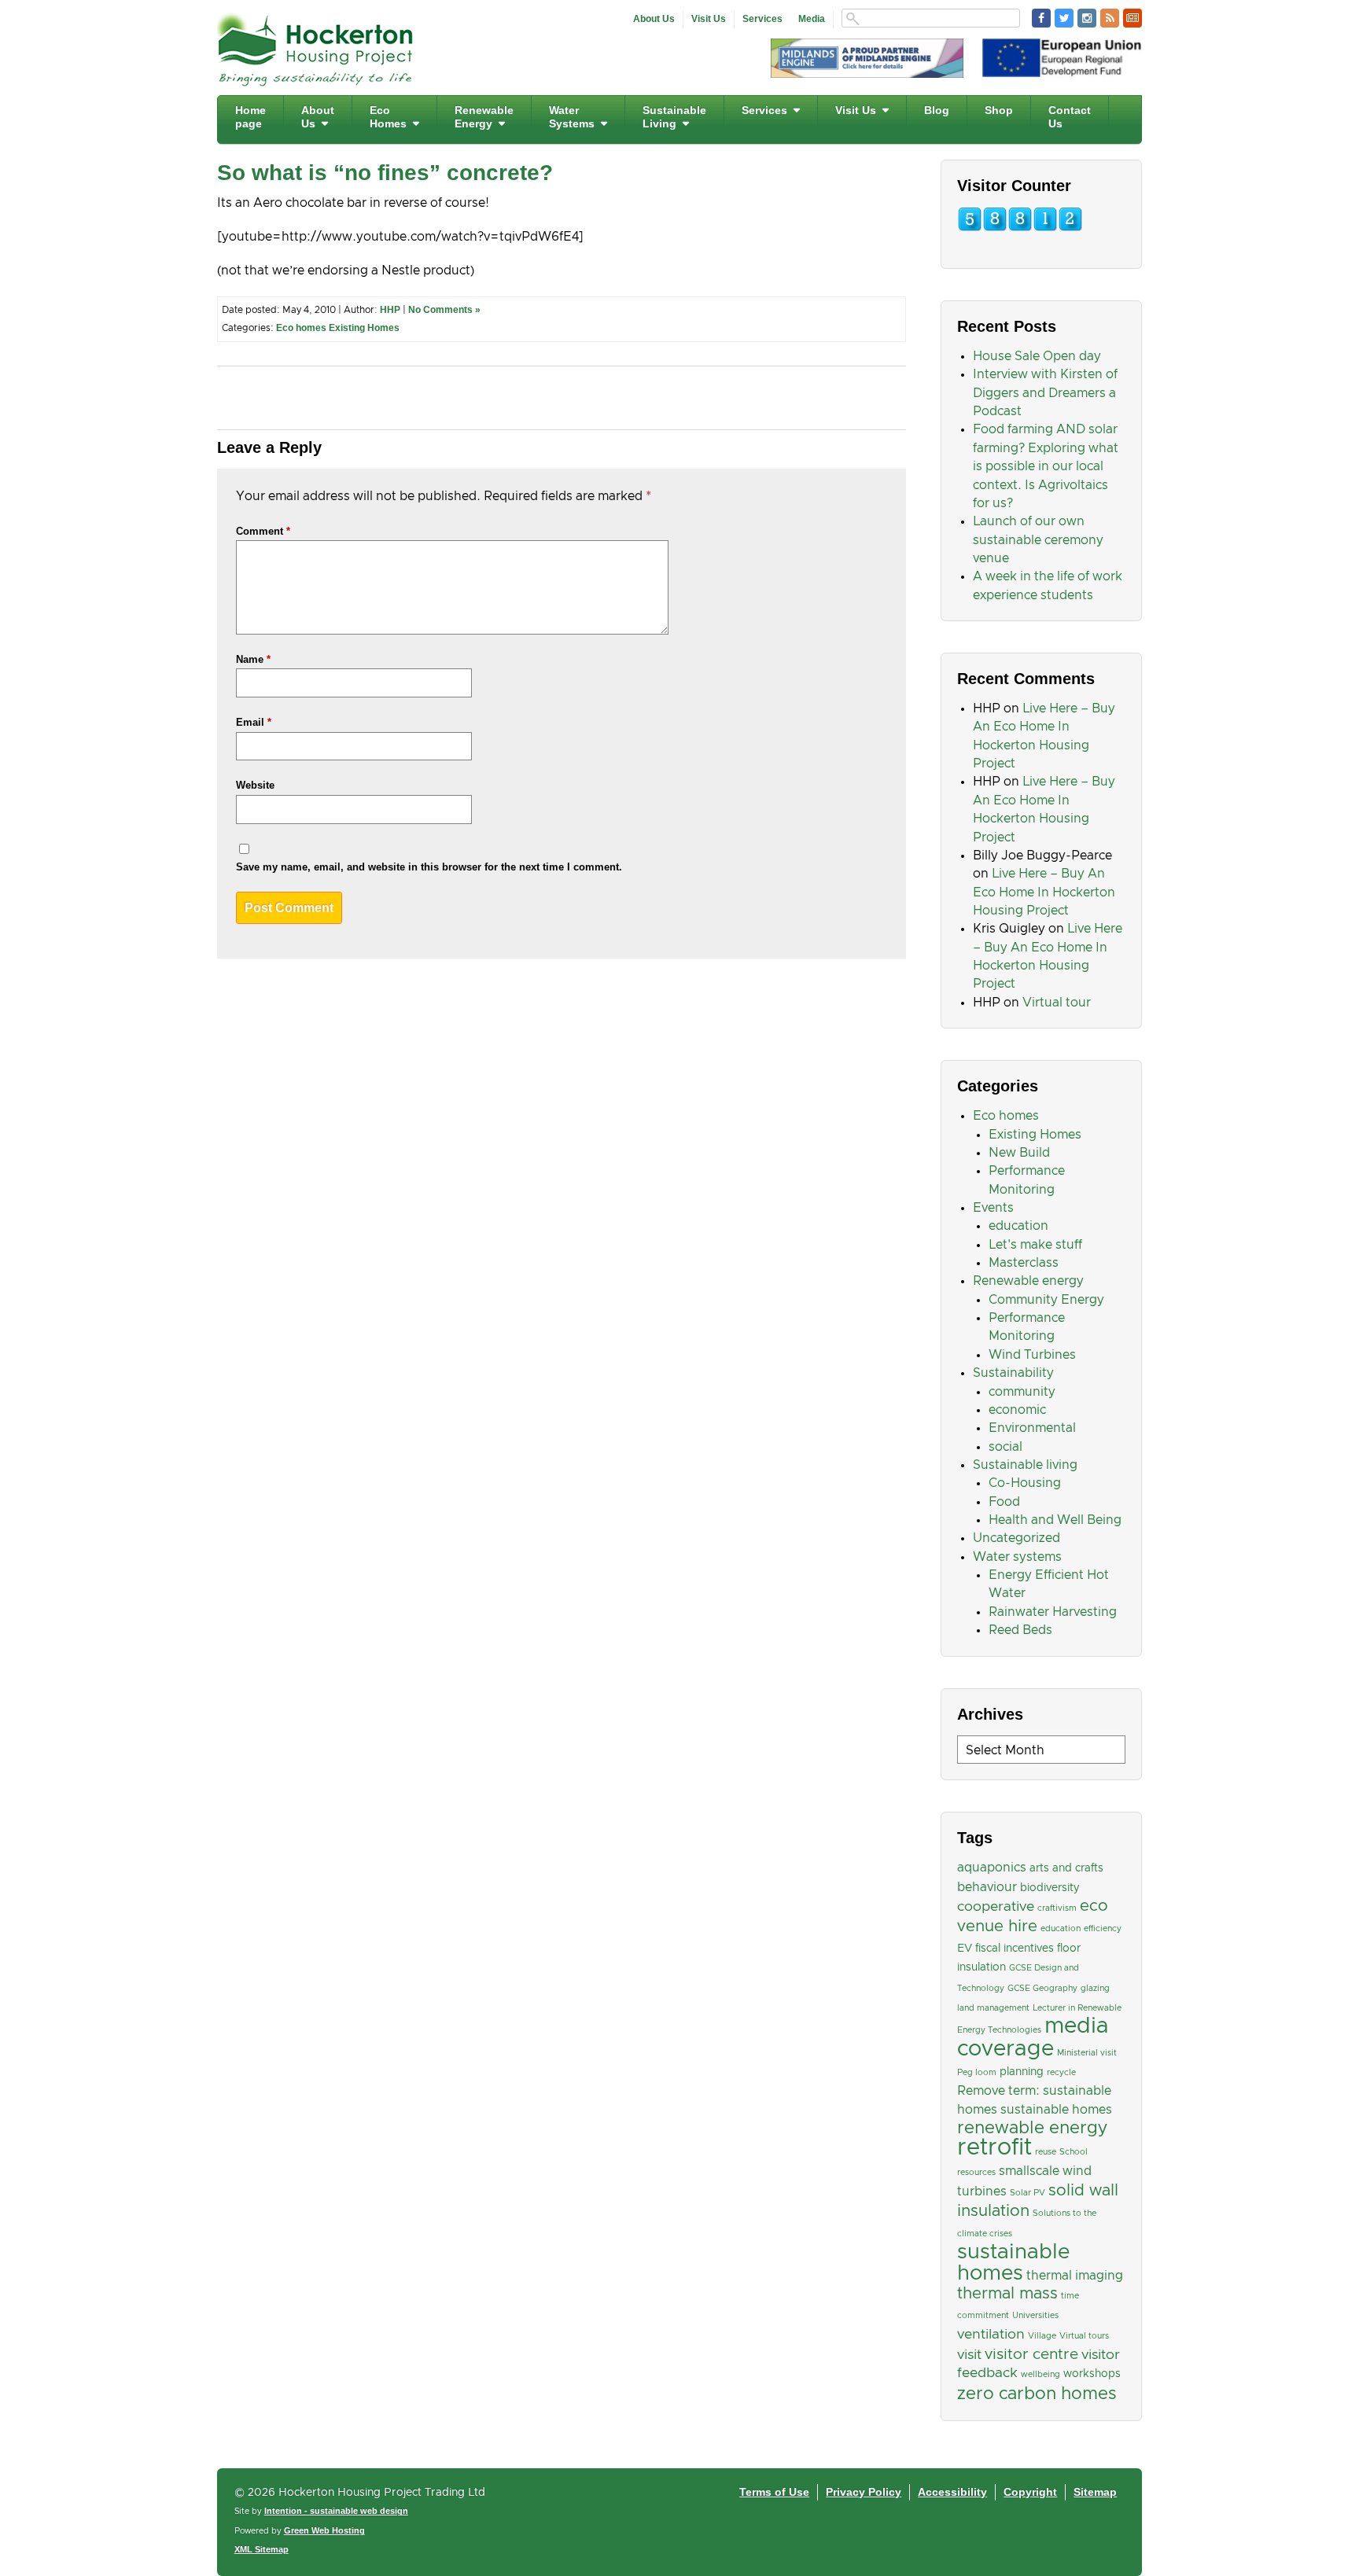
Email (254, 722)
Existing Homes (364, 328)
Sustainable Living (674, 117)
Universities (1035, 2316)
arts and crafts (1066, 1868)
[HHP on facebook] (1041, 18)
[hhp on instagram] (1087, 18)
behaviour (987, 1887)
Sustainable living (1025, 1465)
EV (965, 1949)
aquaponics (992, 1868)
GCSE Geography (1042, 1989)
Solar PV (1028, 2193)
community (1022, 1392)
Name (253, 659)
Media (812, 19)
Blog (937, 110)
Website (255, 785)
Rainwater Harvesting (1053, 1612)
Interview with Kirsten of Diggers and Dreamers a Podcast (1045, 393)
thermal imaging (1075, 2276)
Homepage (250, 117)
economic (1017, 1410)
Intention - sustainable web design (336, 2511)
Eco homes (301, 328)
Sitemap (1095, 2492)
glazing (1095, 1989)
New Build (1019, 1153)
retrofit (994, 2148)
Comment (263, 531)
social (1005, 1447)
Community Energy (1046, 1300)
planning (1022, 2072)
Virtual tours (1084, 2336)
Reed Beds (1020, 1630)
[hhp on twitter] (1064, 18)
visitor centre (1031, 2355)
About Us (654, 19)
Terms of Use (774, 2492)
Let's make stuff (1035, 1245)
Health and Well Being (1055, 1520)
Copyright (1030, 2492)
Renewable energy (1028, 1281)
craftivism (1057, 1908)
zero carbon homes (1037, 2394)
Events (993, 1208)
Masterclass (1024, 1263)
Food (1004, 1502)
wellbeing (1040, 2375)
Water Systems (572, 117)
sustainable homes (1013, 2262)
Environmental (1032, 1428)
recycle (1061, 2073)
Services (762, 19)
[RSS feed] (1110, 18)
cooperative (996, 1907)
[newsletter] (1132, 18)
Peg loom (977, 2073)
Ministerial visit (1087, 2053)
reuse (1046, 2152)
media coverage (1033, 2037)
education (1018, 1226)
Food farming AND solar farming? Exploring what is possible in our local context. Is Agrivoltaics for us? (1046, 466)
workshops (1092, 2374)
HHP (390, 310)
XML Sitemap (261, 2549)
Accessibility (952, 2492)
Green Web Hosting (324, 2530)
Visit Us (709, 19)
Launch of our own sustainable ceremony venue (1038, 540)
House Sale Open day (1037, 356)
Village (1042, 2336)
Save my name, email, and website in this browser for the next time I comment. (429, 867)
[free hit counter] (1020, 228)
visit (969, 2355)
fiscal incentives (1015, 1949)
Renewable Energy (484, 117)
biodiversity (1050, 1888)
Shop (999, 110)
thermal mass (1007, 2294)
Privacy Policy (864, 2492)
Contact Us (1070, 117)
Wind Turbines (1032, 1355)
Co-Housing (1025, 1483)
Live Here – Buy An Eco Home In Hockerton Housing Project (1044, 892)
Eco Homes (388, 117)
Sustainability (1013, 1373)
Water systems (1017, 1557)
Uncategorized (1016, 1538)
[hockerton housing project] (315, 82)
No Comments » (444, 310)
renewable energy (1032, 2128)
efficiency (1103, 1929)
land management (993, 2008)
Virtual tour (1057, 1003)
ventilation (991, 2335)
